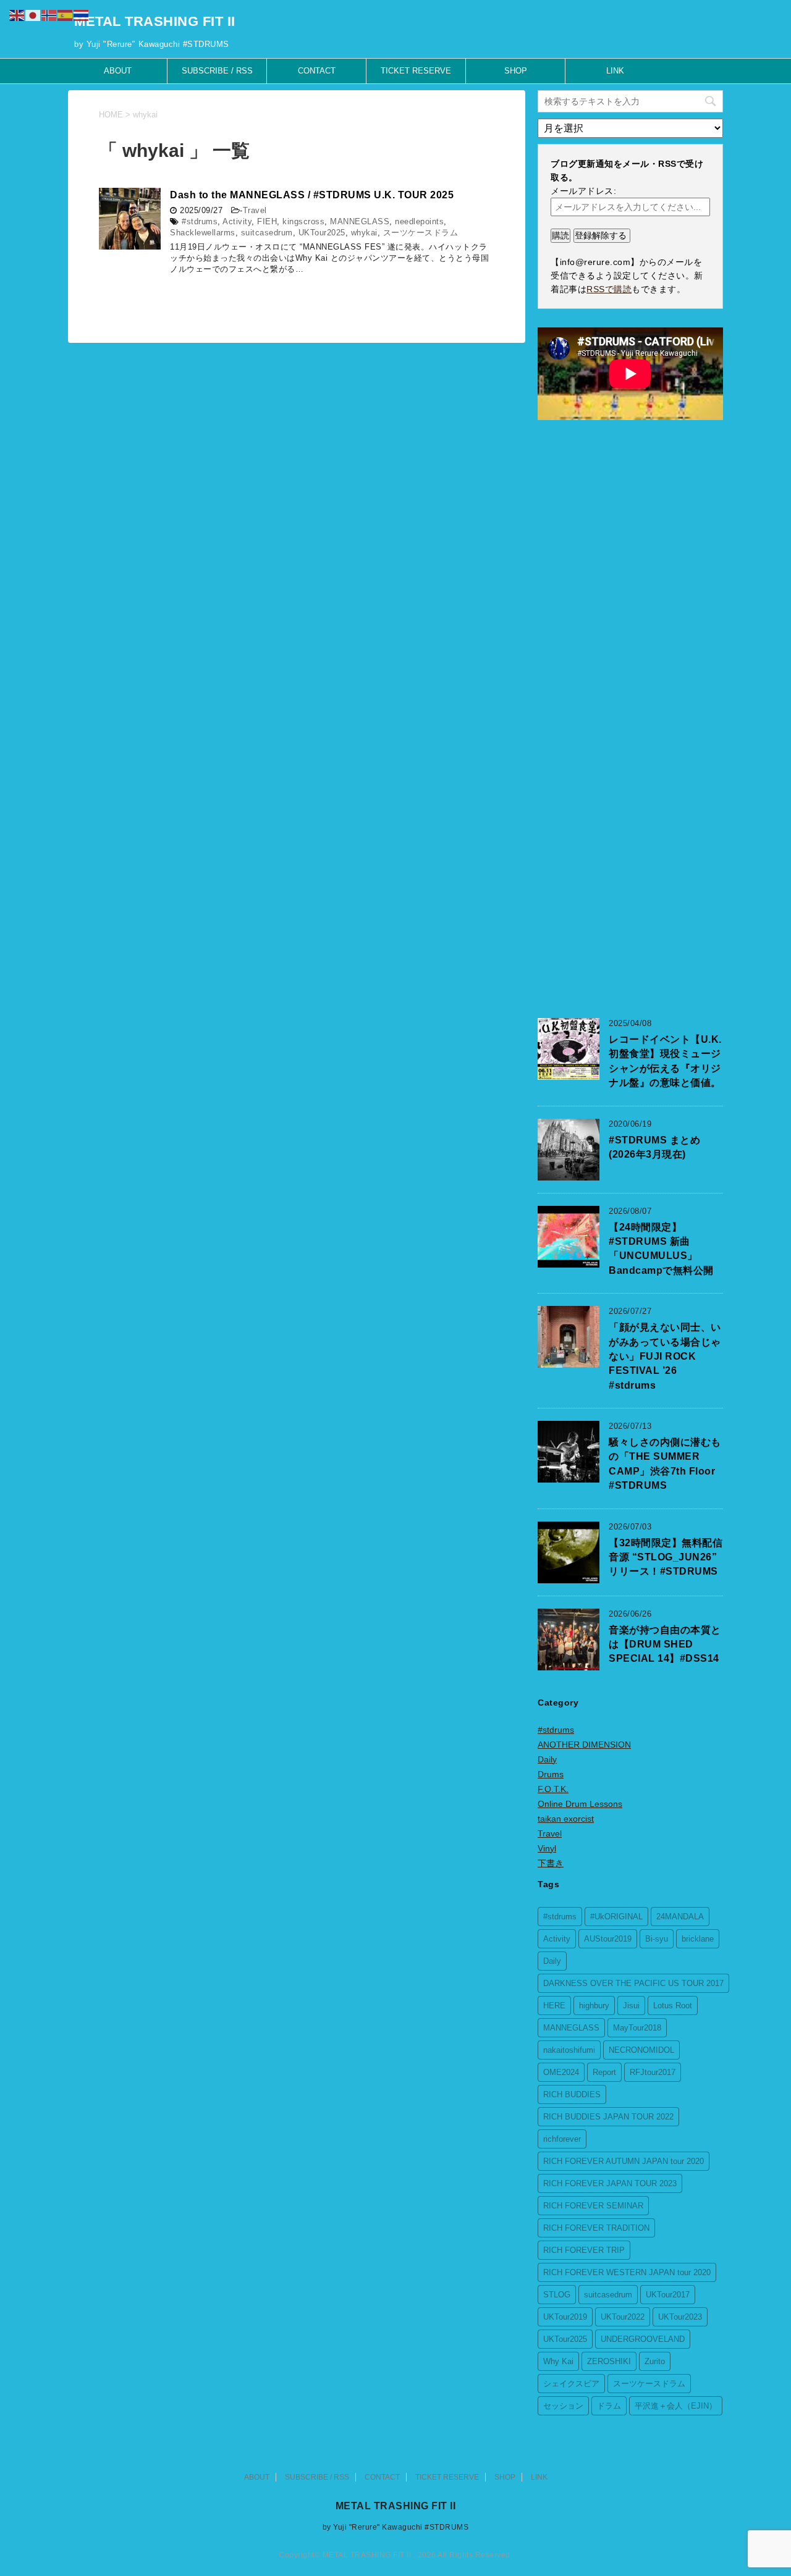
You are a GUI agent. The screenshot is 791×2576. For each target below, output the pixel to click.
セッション (563, 2406)
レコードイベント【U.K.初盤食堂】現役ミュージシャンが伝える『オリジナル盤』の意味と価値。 (665, 1061)
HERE (554, 2006)
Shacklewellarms (203, 233)
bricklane (698, 1939)
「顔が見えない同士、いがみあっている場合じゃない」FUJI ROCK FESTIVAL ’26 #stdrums (665, 1356)
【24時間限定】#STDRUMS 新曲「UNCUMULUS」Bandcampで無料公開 (661, 1249)
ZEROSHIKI (609, 2361)
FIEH (267, 221)
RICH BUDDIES (572, 2094)
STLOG (557, 2295)
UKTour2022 (623, 2317)
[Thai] (82, 15)
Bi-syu (657, 1939)
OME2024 (561, 2072)
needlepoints (419, 221)
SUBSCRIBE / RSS (217, 71)
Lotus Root (673, 2006)
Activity (237, 221)
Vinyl (547, 1848)
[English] (17, 15)
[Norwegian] (49, 15)
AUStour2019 (608, 1939)
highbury (594, 2006)
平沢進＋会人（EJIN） (676, 2406)
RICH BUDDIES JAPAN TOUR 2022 (608, 2117)
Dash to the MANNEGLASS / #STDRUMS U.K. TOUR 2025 (312, 195)
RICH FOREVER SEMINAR (593, 2206)
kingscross (303, 221)
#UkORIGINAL (616, 1917)
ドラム (609, 2406)
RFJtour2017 (653, 2072)
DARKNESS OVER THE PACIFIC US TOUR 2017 (633, 1983)
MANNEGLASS (360, 221)
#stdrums (200, 221)
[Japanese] (33, 15)
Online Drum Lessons (580, 1804)
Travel (255, 210)
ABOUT (118, 71)
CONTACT (317, 71)
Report (604, 2072)
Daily (547, 1759)
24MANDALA (680, 1917)
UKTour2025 (322, 233)
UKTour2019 (565, 2317)
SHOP (516, 71)
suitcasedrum (267, 233)
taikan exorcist (566, 1819)
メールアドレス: (583, 191)
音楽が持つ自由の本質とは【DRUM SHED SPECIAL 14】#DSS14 (665, 1644)
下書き (551, 1863)
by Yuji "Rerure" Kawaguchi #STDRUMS (396, 2527)
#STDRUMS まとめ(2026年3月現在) (654, 1147)
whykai (364, 233)
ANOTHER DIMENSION (584, 1745)
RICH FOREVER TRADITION (596, 2228)
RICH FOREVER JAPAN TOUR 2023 (610, 2183)
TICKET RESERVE (416, 71)
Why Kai (558, 2361)
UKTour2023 (680, 2317)
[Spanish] (66, 15)
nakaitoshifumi (569, 2050)
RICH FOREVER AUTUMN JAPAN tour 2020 (624, 2161)
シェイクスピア (571, 2384)
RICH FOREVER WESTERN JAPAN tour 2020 (627, 2272)
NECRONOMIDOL (641, 2050)
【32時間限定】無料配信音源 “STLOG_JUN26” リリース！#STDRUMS (666, 1557)
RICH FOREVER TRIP (584, 2250)
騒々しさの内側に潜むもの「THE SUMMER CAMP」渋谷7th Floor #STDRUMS (665, 1464)
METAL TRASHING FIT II (155, 21)
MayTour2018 (637, 2028)
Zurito (655, 2361)
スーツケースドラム (421, 233)
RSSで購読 (609, 289)
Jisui (631, 2006)
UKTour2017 (668, 2295)
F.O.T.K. (553, 1789)
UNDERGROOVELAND (643, 2339)
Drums (551, 1774)
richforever (562, 2139)
